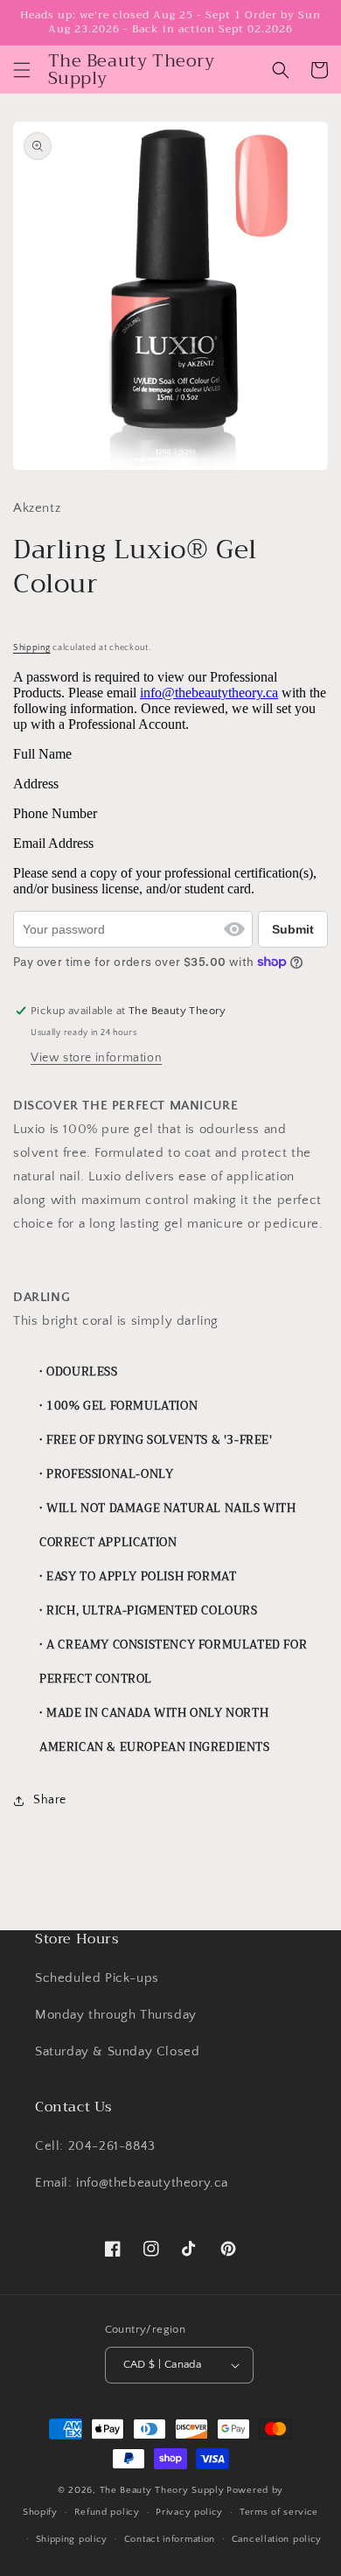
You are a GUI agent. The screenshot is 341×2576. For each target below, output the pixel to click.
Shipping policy (72, 2539)
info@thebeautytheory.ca (209, 693)
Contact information (170, 2539)
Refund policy (107, 2512)
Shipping (32, 648)
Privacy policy (189, 2512)
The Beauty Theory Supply (162, 2490)
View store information (96, 1058)
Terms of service (279, 2512)
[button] (22, 70)
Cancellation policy (277, 2539)
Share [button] (50, 1800)
